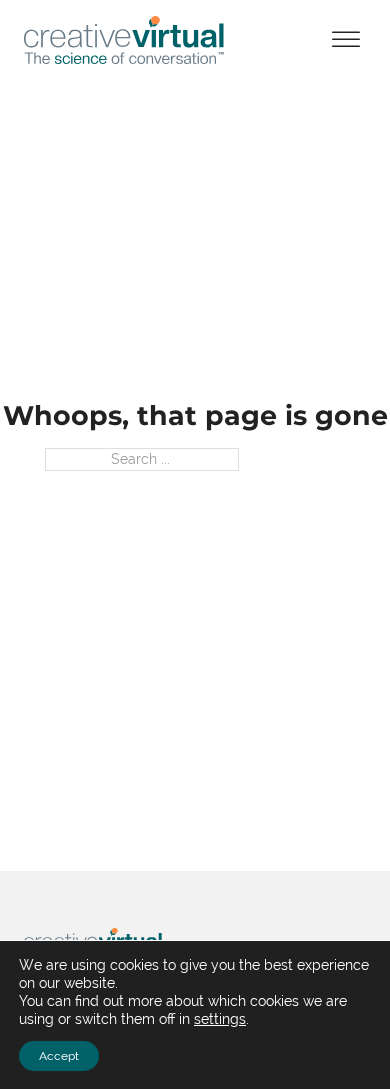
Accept (59, 1056)
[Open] (346, 40)
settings (220, 1019)
